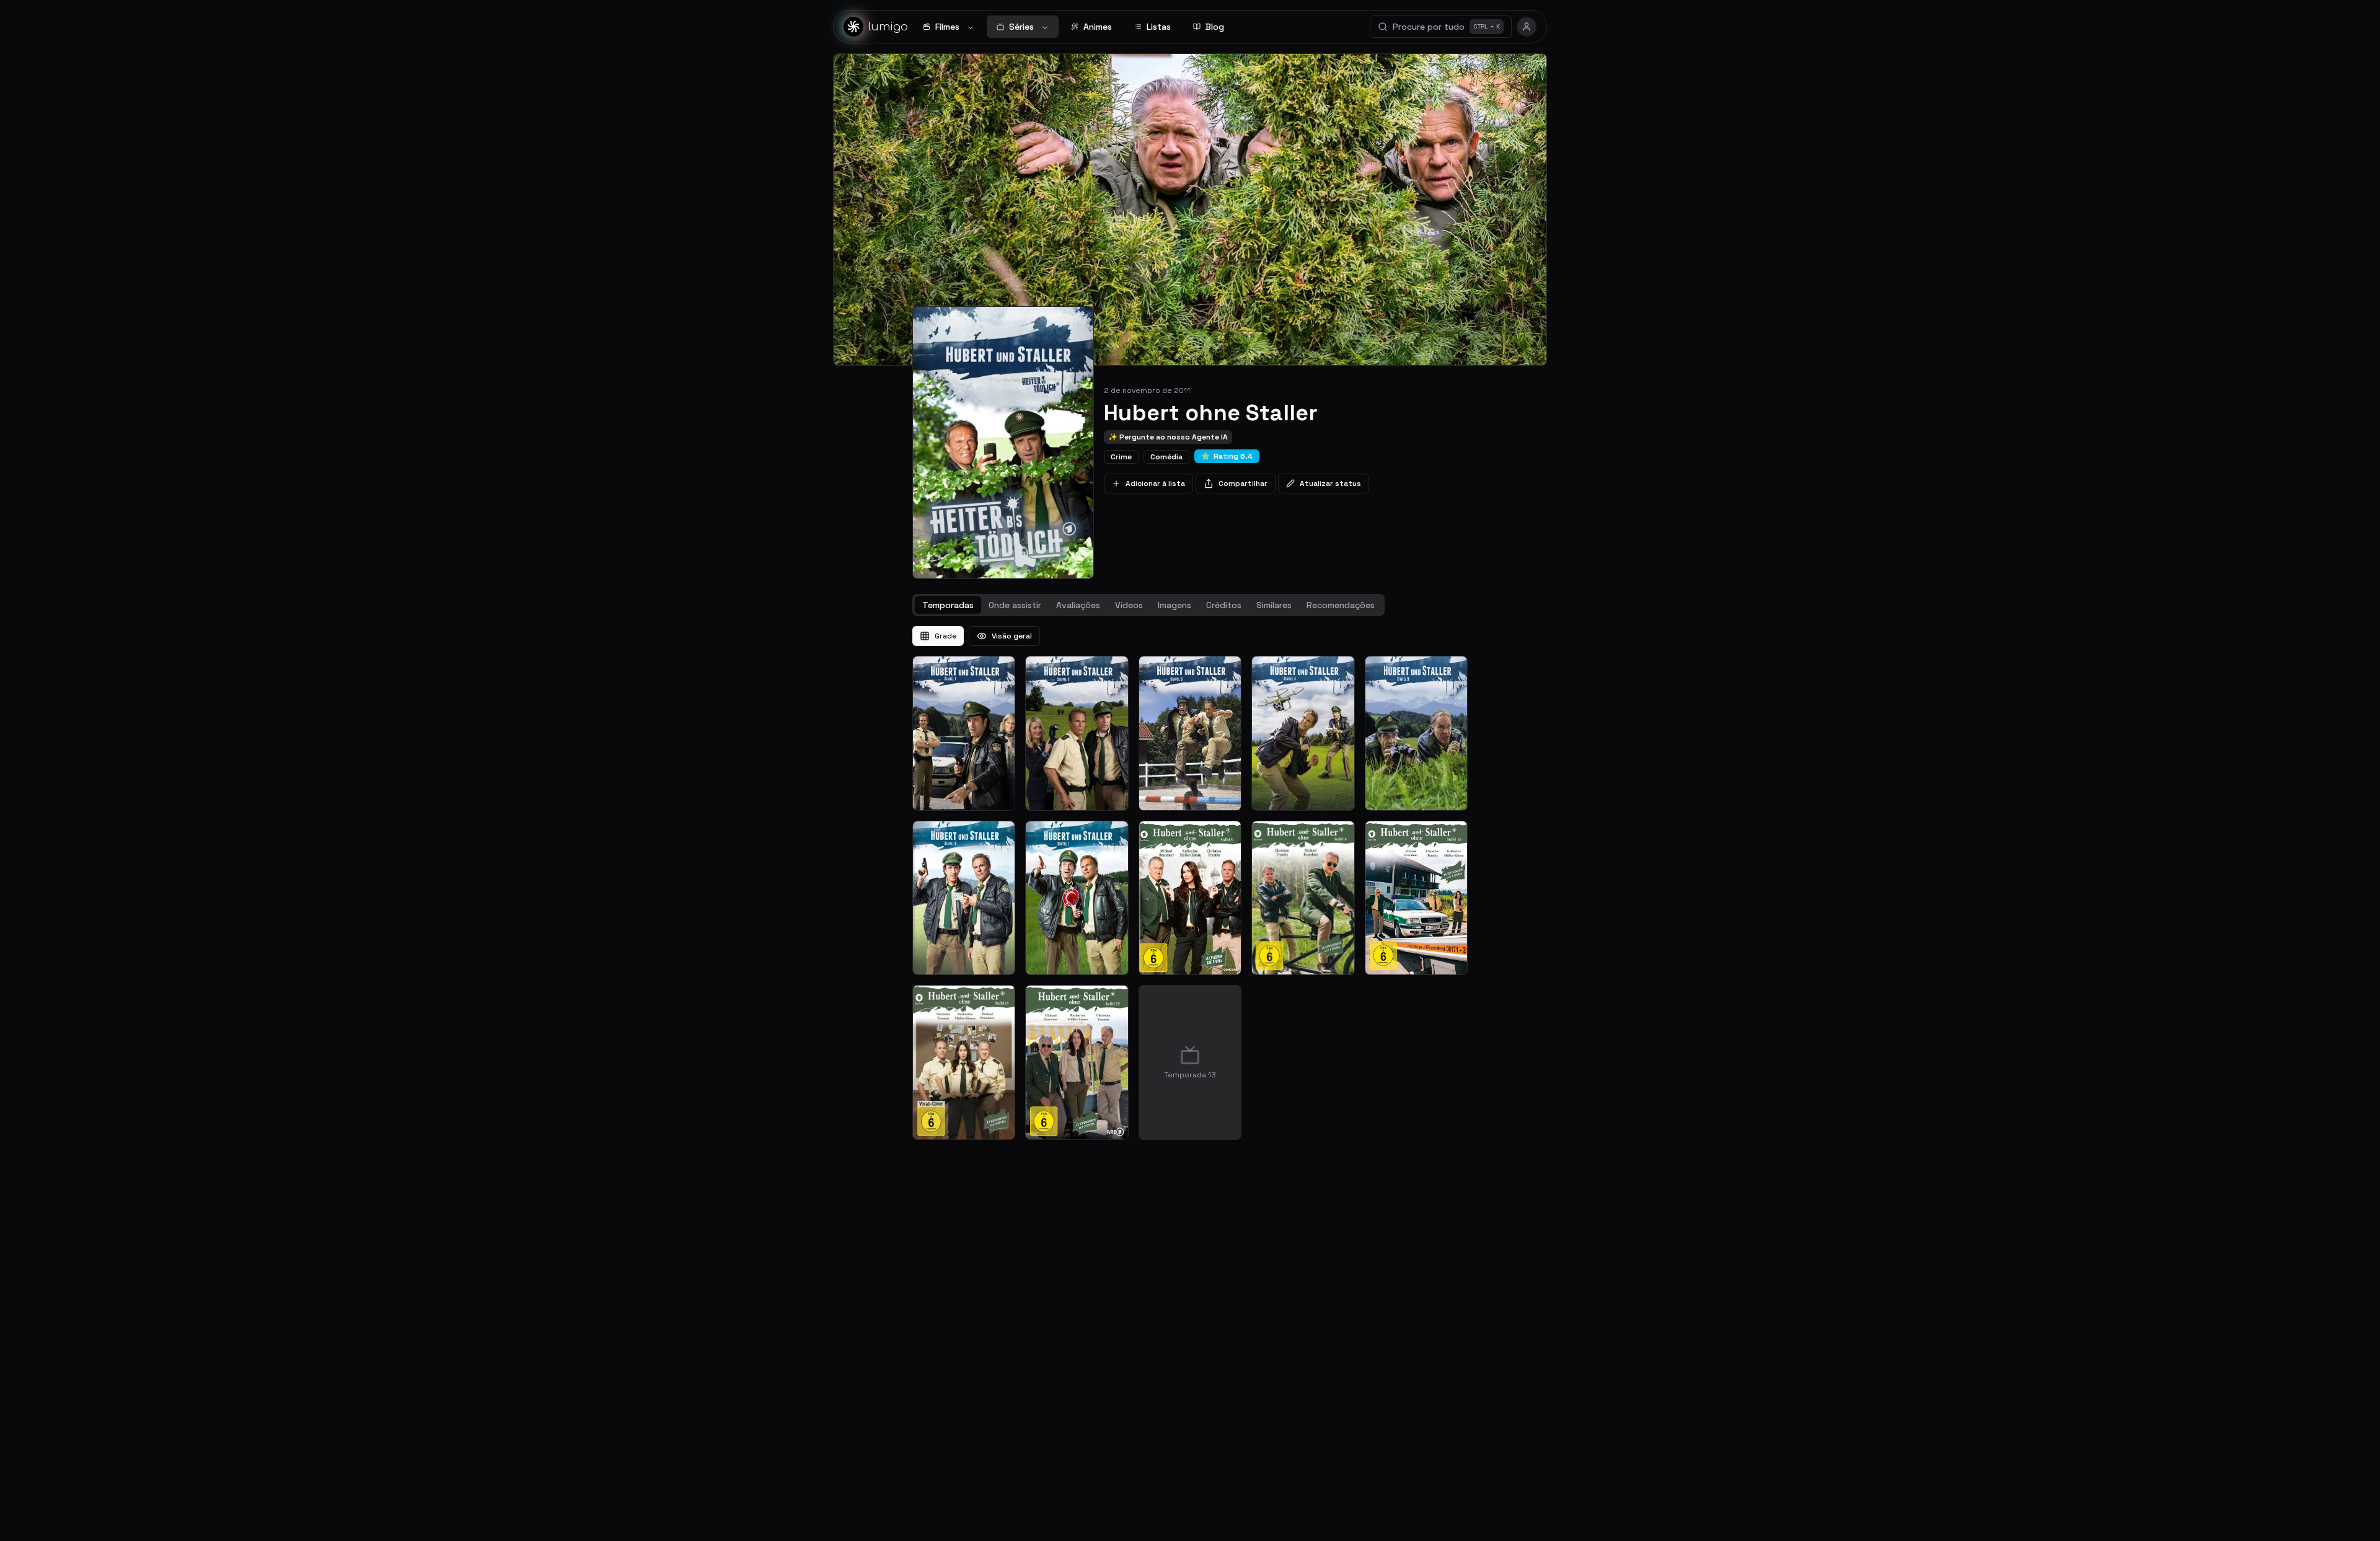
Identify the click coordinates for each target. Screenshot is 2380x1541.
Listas (1159, 27)
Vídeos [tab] (1129, 605)
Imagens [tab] (1175, 605)
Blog (1215, 27)
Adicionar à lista (1155, 483)
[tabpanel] (1190, 883)
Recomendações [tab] (1341, 605)
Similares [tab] (1274, 605)
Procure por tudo (1446, 27)
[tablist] (1148, 605)
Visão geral (1012, 636)
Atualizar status (1330, 483)
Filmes (947, 27)
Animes (1098, 27)
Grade (945, 636)
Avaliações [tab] (1078, 605)
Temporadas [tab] (948, 605)
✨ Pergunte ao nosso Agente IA (1168, 437)
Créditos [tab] (1224, 605)
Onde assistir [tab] (1015, 605)
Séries (1021, 27)
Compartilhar (1243, 483)
